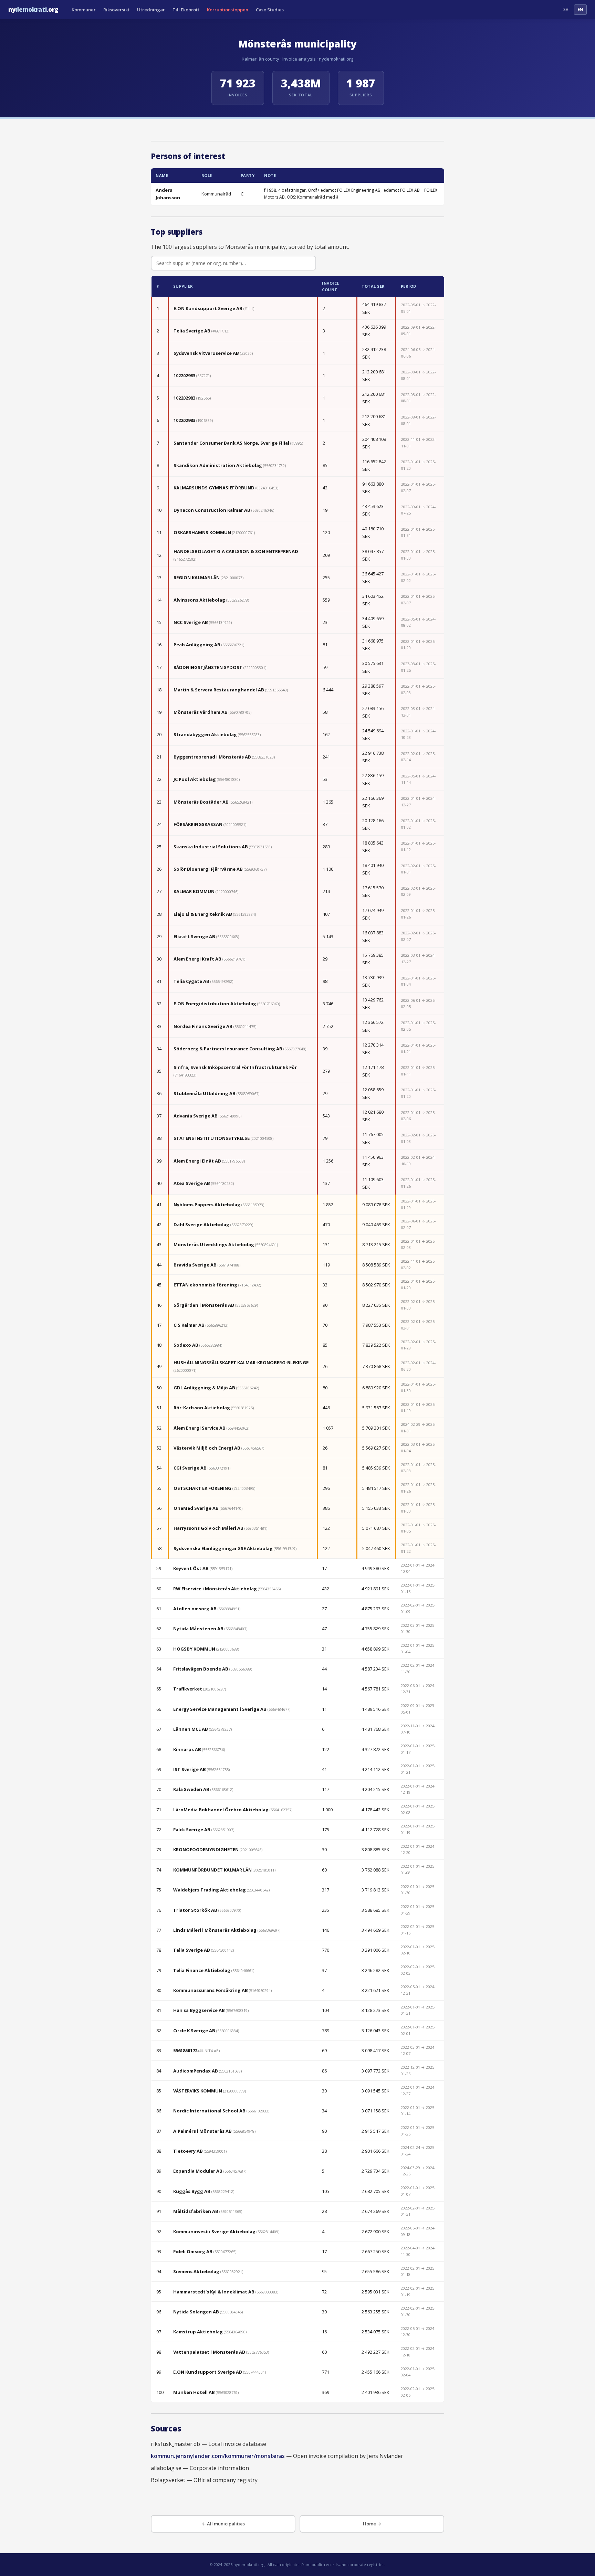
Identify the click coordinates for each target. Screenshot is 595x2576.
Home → (372, 2524)
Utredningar (151, 10)
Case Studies (270, 10)
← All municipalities (223, 2524)
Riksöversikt (116, 10)
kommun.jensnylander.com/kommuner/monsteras (218, 2456)
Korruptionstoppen (228, 10)
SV (566, 9)
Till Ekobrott (186, 10)
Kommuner (84, 10)
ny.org (33, 9)
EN (580, 9)
